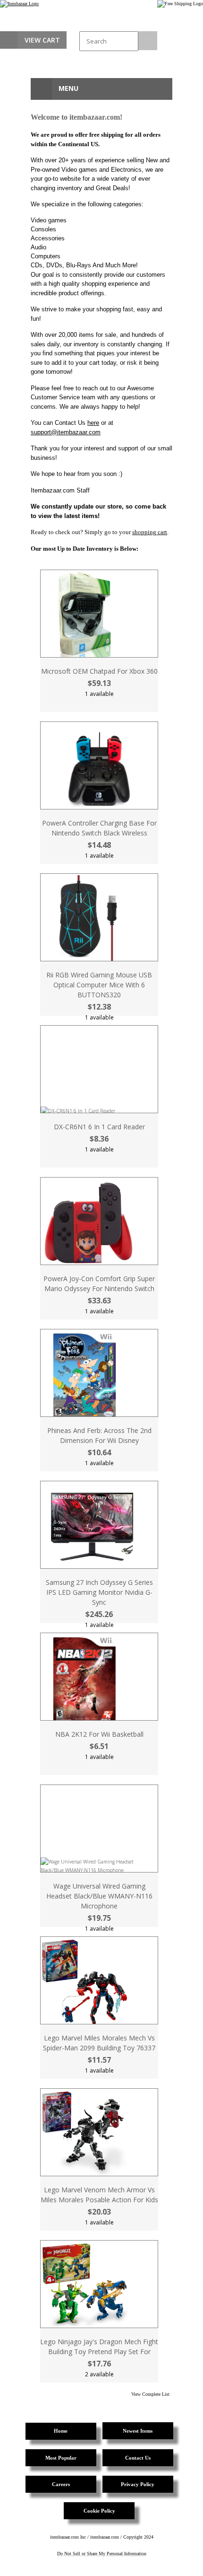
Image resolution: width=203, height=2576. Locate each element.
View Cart (42, 40)
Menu (68, 88)
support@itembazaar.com (66, 432)
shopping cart (150, 532)
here (93, 423)
